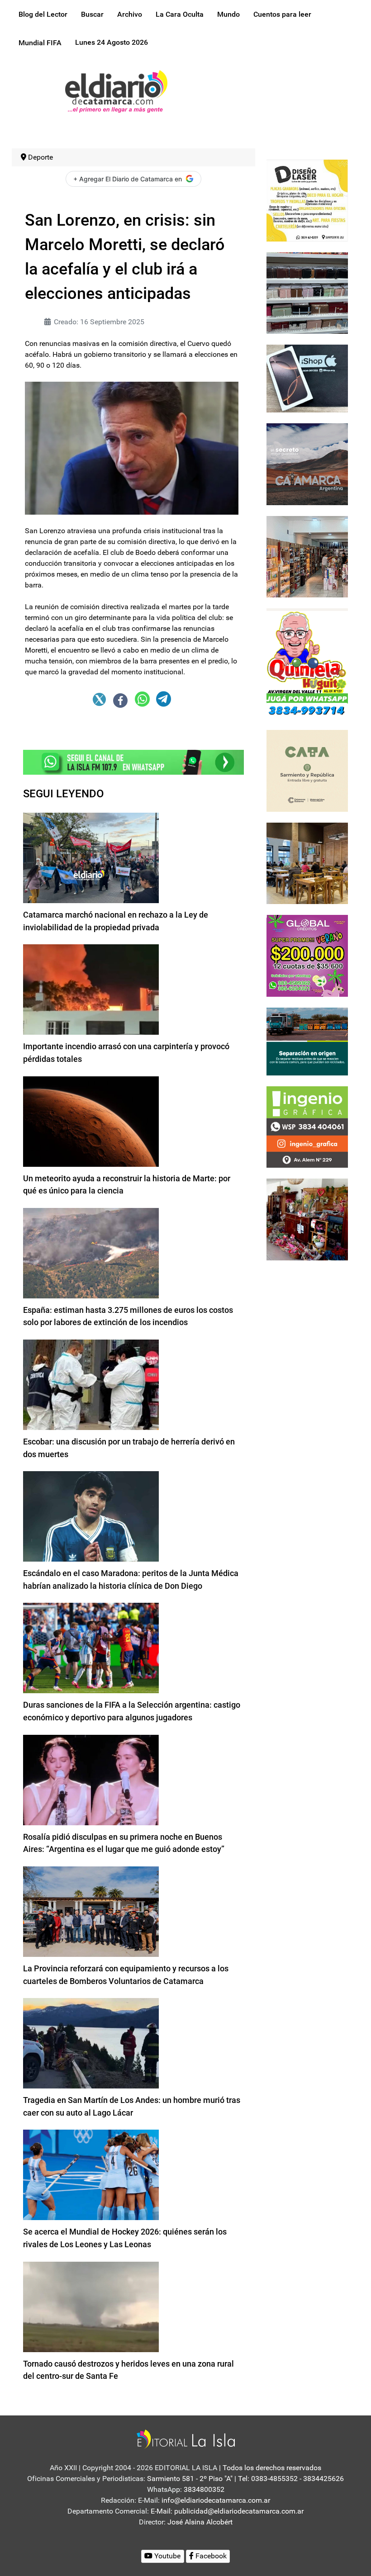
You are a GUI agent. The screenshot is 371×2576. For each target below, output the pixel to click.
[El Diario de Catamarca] (116, 91)
